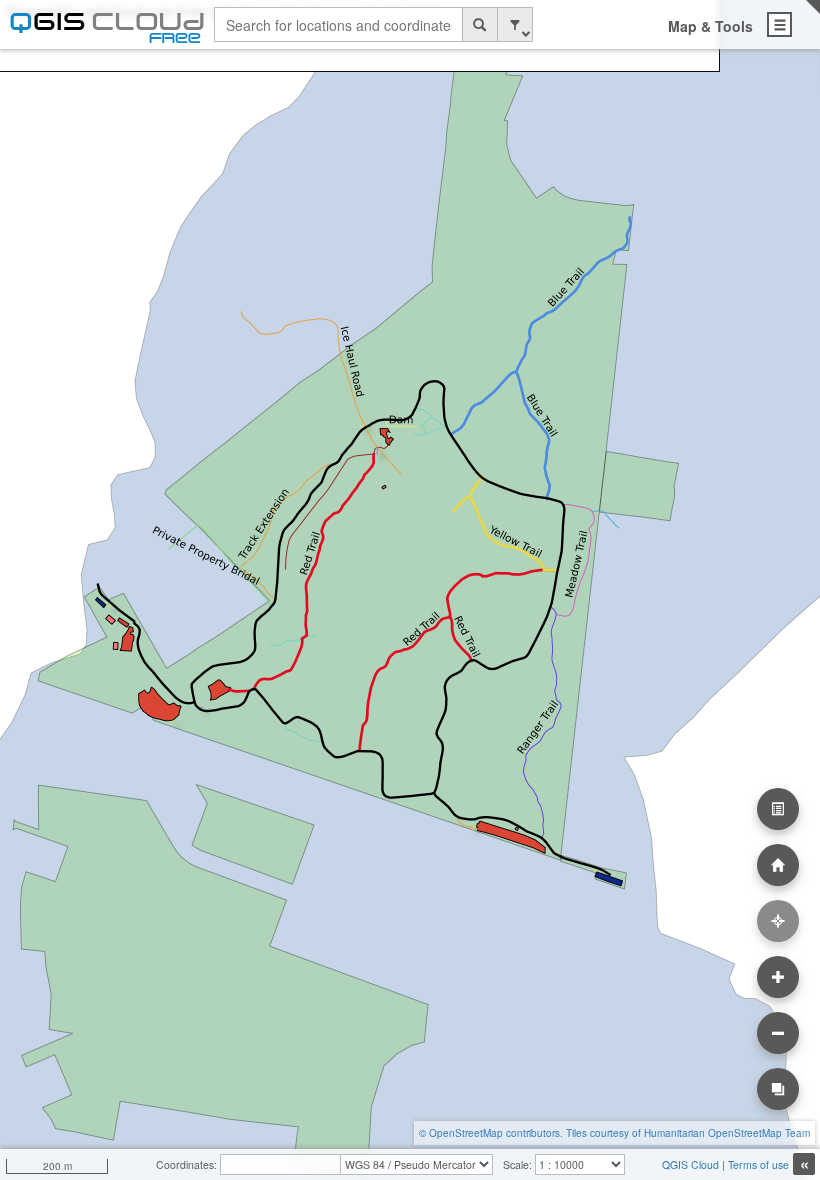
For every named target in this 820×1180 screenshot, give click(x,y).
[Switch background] (778, 1089)
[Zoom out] (778, 1033)
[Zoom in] (778, 977)
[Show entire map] (778, 865)
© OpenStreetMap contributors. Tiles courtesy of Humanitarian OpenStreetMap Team (614, 1133)
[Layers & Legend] (778, 809)
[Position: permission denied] (778, 921)
